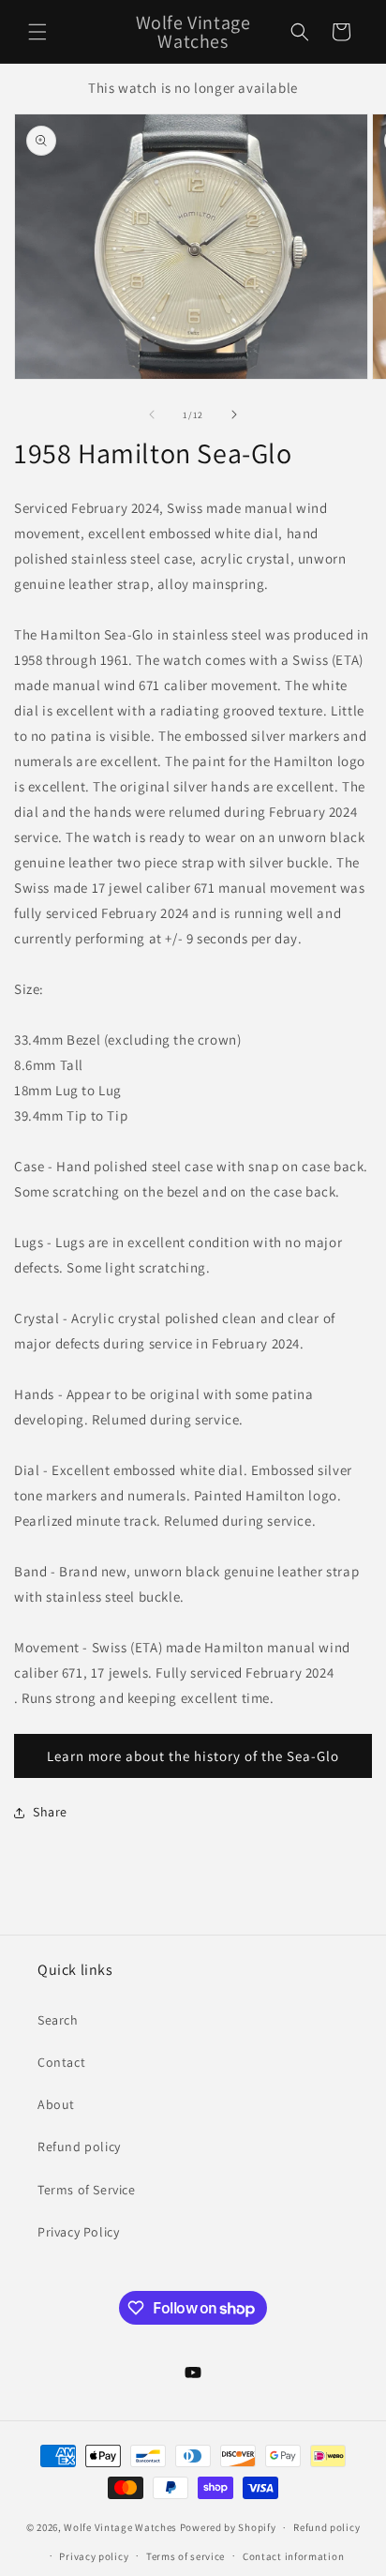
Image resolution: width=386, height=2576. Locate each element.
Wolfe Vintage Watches (120, 2527)
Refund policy (79, 2147)
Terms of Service (87, 2190)
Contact (61, 2062)
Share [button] (50, 1812)
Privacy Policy (78, 2232)
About (56, 2104)
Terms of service (186, 2556)
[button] (37, 32)
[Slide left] (152, 414)
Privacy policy (94, 2556)
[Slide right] (234, 414)
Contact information (293, 2556)
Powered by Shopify (228, 2527)
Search (58, 2020)
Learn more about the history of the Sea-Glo (193, 1756)
